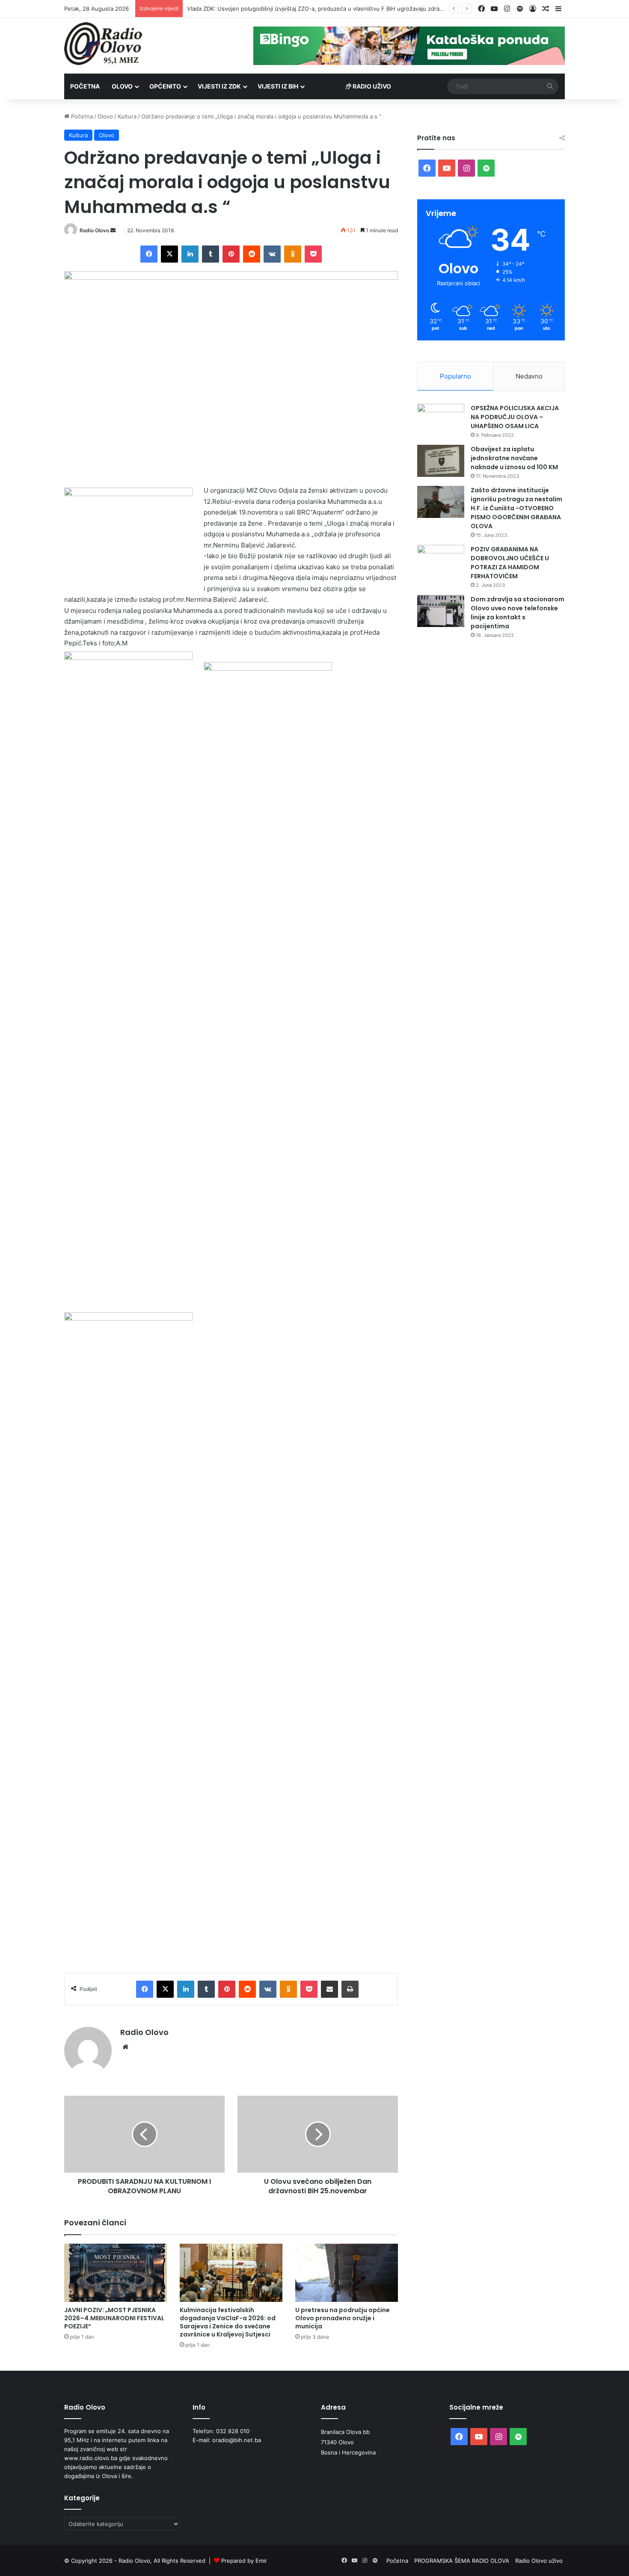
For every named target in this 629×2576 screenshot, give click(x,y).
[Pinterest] (231, 254)
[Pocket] (313, 254)
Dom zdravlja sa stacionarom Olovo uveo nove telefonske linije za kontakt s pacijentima (518, 613)
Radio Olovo (94, 230)
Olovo (122, 86)
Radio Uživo (371, 86)
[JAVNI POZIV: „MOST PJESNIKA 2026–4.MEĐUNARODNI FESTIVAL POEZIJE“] (116, 2273)
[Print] (350, 1989)
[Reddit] (252, 254)
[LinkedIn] (190, 254)
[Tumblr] (211, 254)
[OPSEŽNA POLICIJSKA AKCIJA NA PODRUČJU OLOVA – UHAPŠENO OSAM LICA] (441, 420)
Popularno (455, 376)
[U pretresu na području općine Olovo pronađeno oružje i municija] (347, 2273)
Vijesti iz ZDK (219, 86)
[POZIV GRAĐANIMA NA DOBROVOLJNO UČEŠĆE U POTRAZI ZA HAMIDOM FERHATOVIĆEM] (441, 561)
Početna (85, 86)
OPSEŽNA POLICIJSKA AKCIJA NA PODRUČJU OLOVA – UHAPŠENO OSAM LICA (515, 417)
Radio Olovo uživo (539, 2561)
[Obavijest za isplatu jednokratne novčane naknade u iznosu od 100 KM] (441, 461)
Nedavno (529, 376)
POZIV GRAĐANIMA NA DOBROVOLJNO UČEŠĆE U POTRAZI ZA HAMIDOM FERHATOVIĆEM (510, 563)
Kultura (127, 116)
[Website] (125, 2047)
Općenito (165, 86)
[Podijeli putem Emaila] (329, 1989)
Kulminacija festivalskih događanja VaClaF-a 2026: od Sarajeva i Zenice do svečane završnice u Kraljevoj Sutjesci (228, 2322)
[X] (169, 254)
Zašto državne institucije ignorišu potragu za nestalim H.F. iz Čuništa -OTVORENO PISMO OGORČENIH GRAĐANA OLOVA (516, 508)
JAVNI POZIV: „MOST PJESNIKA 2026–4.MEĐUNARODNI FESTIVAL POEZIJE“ (114, 2318)
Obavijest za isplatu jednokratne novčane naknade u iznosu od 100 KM (514, 458)
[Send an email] (113, 230)
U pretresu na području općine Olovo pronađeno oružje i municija (343, 2318)
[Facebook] (149, 254)
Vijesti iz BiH (278, 86)
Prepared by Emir (244, 2561)
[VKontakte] (272, 254)
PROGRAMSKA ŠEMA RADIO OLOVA (462, 2561)
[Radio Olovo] (103, 44)
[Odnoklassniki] (293, 254)
